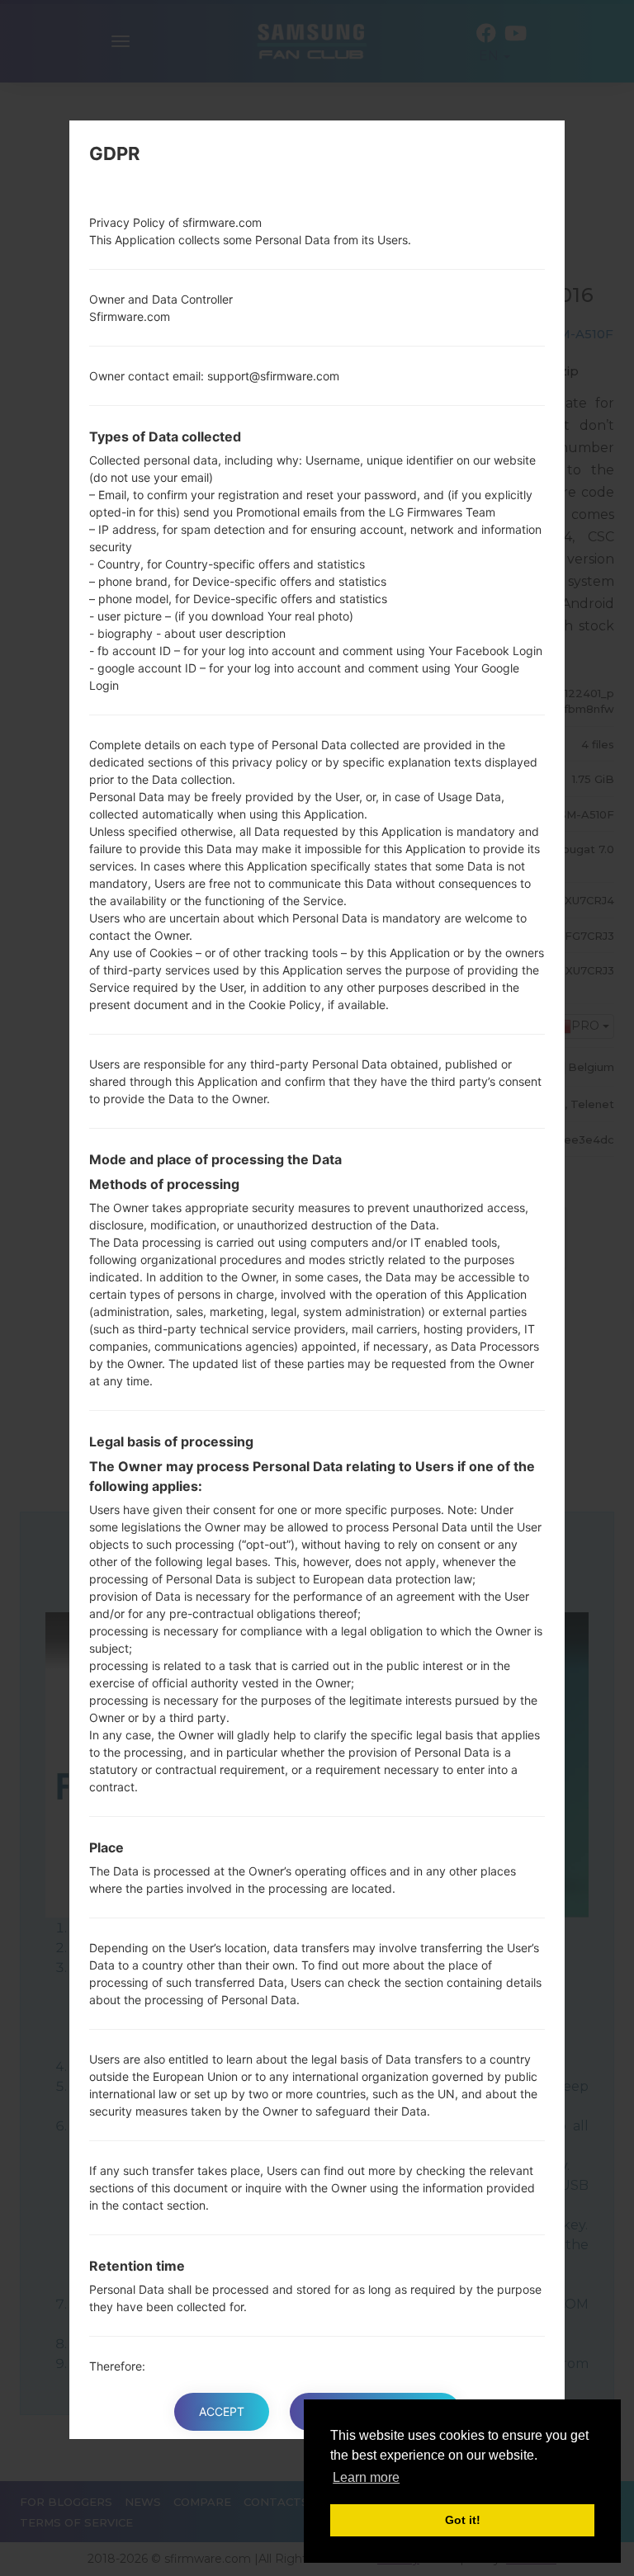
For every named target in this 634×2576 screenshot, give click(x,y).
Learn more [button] (366, 2477)
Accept (222, 2411)
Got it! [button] (463, 2520)
